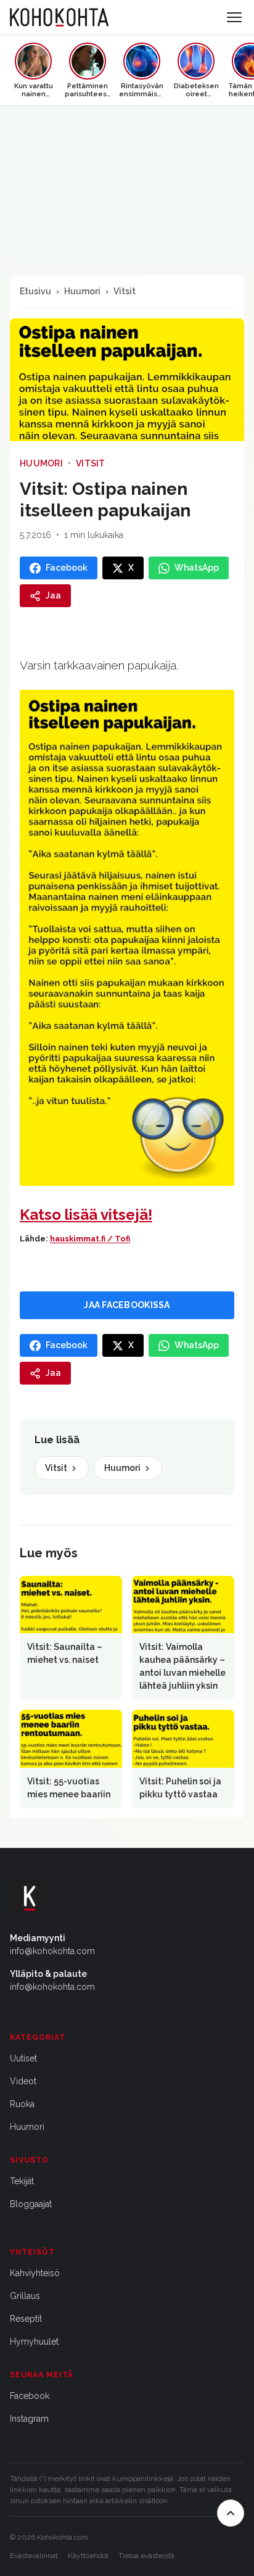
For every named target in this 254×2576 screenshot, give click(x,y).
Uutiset (23, 2058)
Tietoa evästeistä (146, 2556)
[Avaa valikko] (234, 17)
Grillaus (25, 2296)
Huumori (82, 291)
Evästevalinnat (34, 2556)
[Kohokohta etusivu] (59, 17)
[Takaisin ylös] (231, 2513)
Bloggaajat (31, 2204)
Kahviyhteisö (35, 2273)
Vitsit (125, 291)
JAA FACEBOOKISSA (127, 1305)
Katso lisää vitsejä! (86, 1215)
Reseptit (26, 2319)
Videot (23, 2081)
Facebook (30, 2396)
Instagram (29, 2419)
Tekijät (22, 2181)
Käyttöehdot (88, 2556)
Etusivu (35, 291)
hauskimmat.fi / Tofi (90, 1239)
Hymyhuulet (34, 2342)
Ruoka (22, 2104)
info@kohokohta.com (52, 1951)
